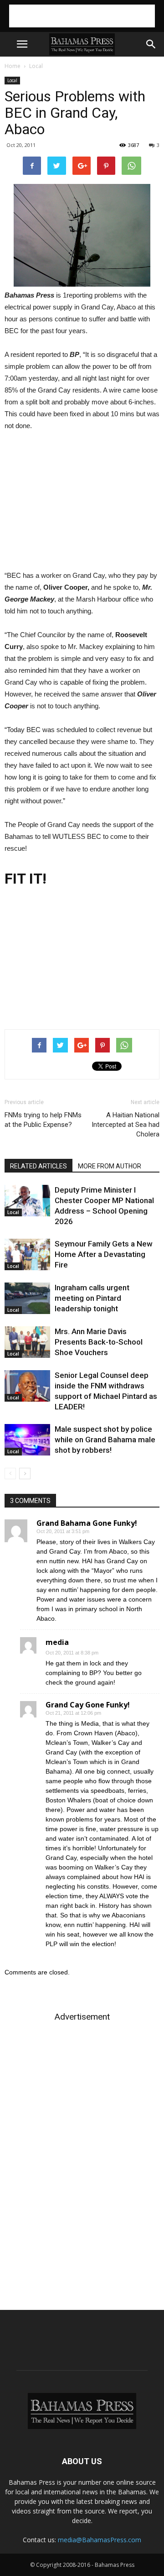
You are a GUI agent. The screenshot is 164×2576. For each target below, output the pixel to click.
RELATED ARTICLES (38, 1166)
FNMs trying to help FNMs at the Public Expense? (43, 1120)
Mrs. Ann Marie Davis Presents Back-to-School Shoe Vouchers (99, 1342)
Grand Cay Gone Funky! (88, 1705)
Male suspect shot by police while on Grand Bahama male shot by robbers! (105, 1440)
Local (36, 66)
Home (13, 66)
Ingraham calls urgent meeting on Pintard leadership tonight (92, 1298)
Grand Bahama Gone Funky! (87, 1523)
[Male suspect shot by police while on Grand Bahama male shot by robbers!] (27, 1440)
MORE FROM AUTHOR (110, 1166)
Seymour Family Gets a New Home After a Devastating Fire (104, 1254)
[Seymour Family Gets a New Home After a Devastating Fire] (27, 1254)
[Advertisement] (82, 16)
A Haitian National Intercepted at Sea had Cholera (126, 1125)
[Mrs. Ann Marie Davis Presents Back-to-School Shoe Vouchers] (27, 1342)
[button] (151, 44)
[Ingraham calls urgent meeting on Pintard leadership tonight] (27, 1298)
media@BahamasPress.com (100, 2540)
